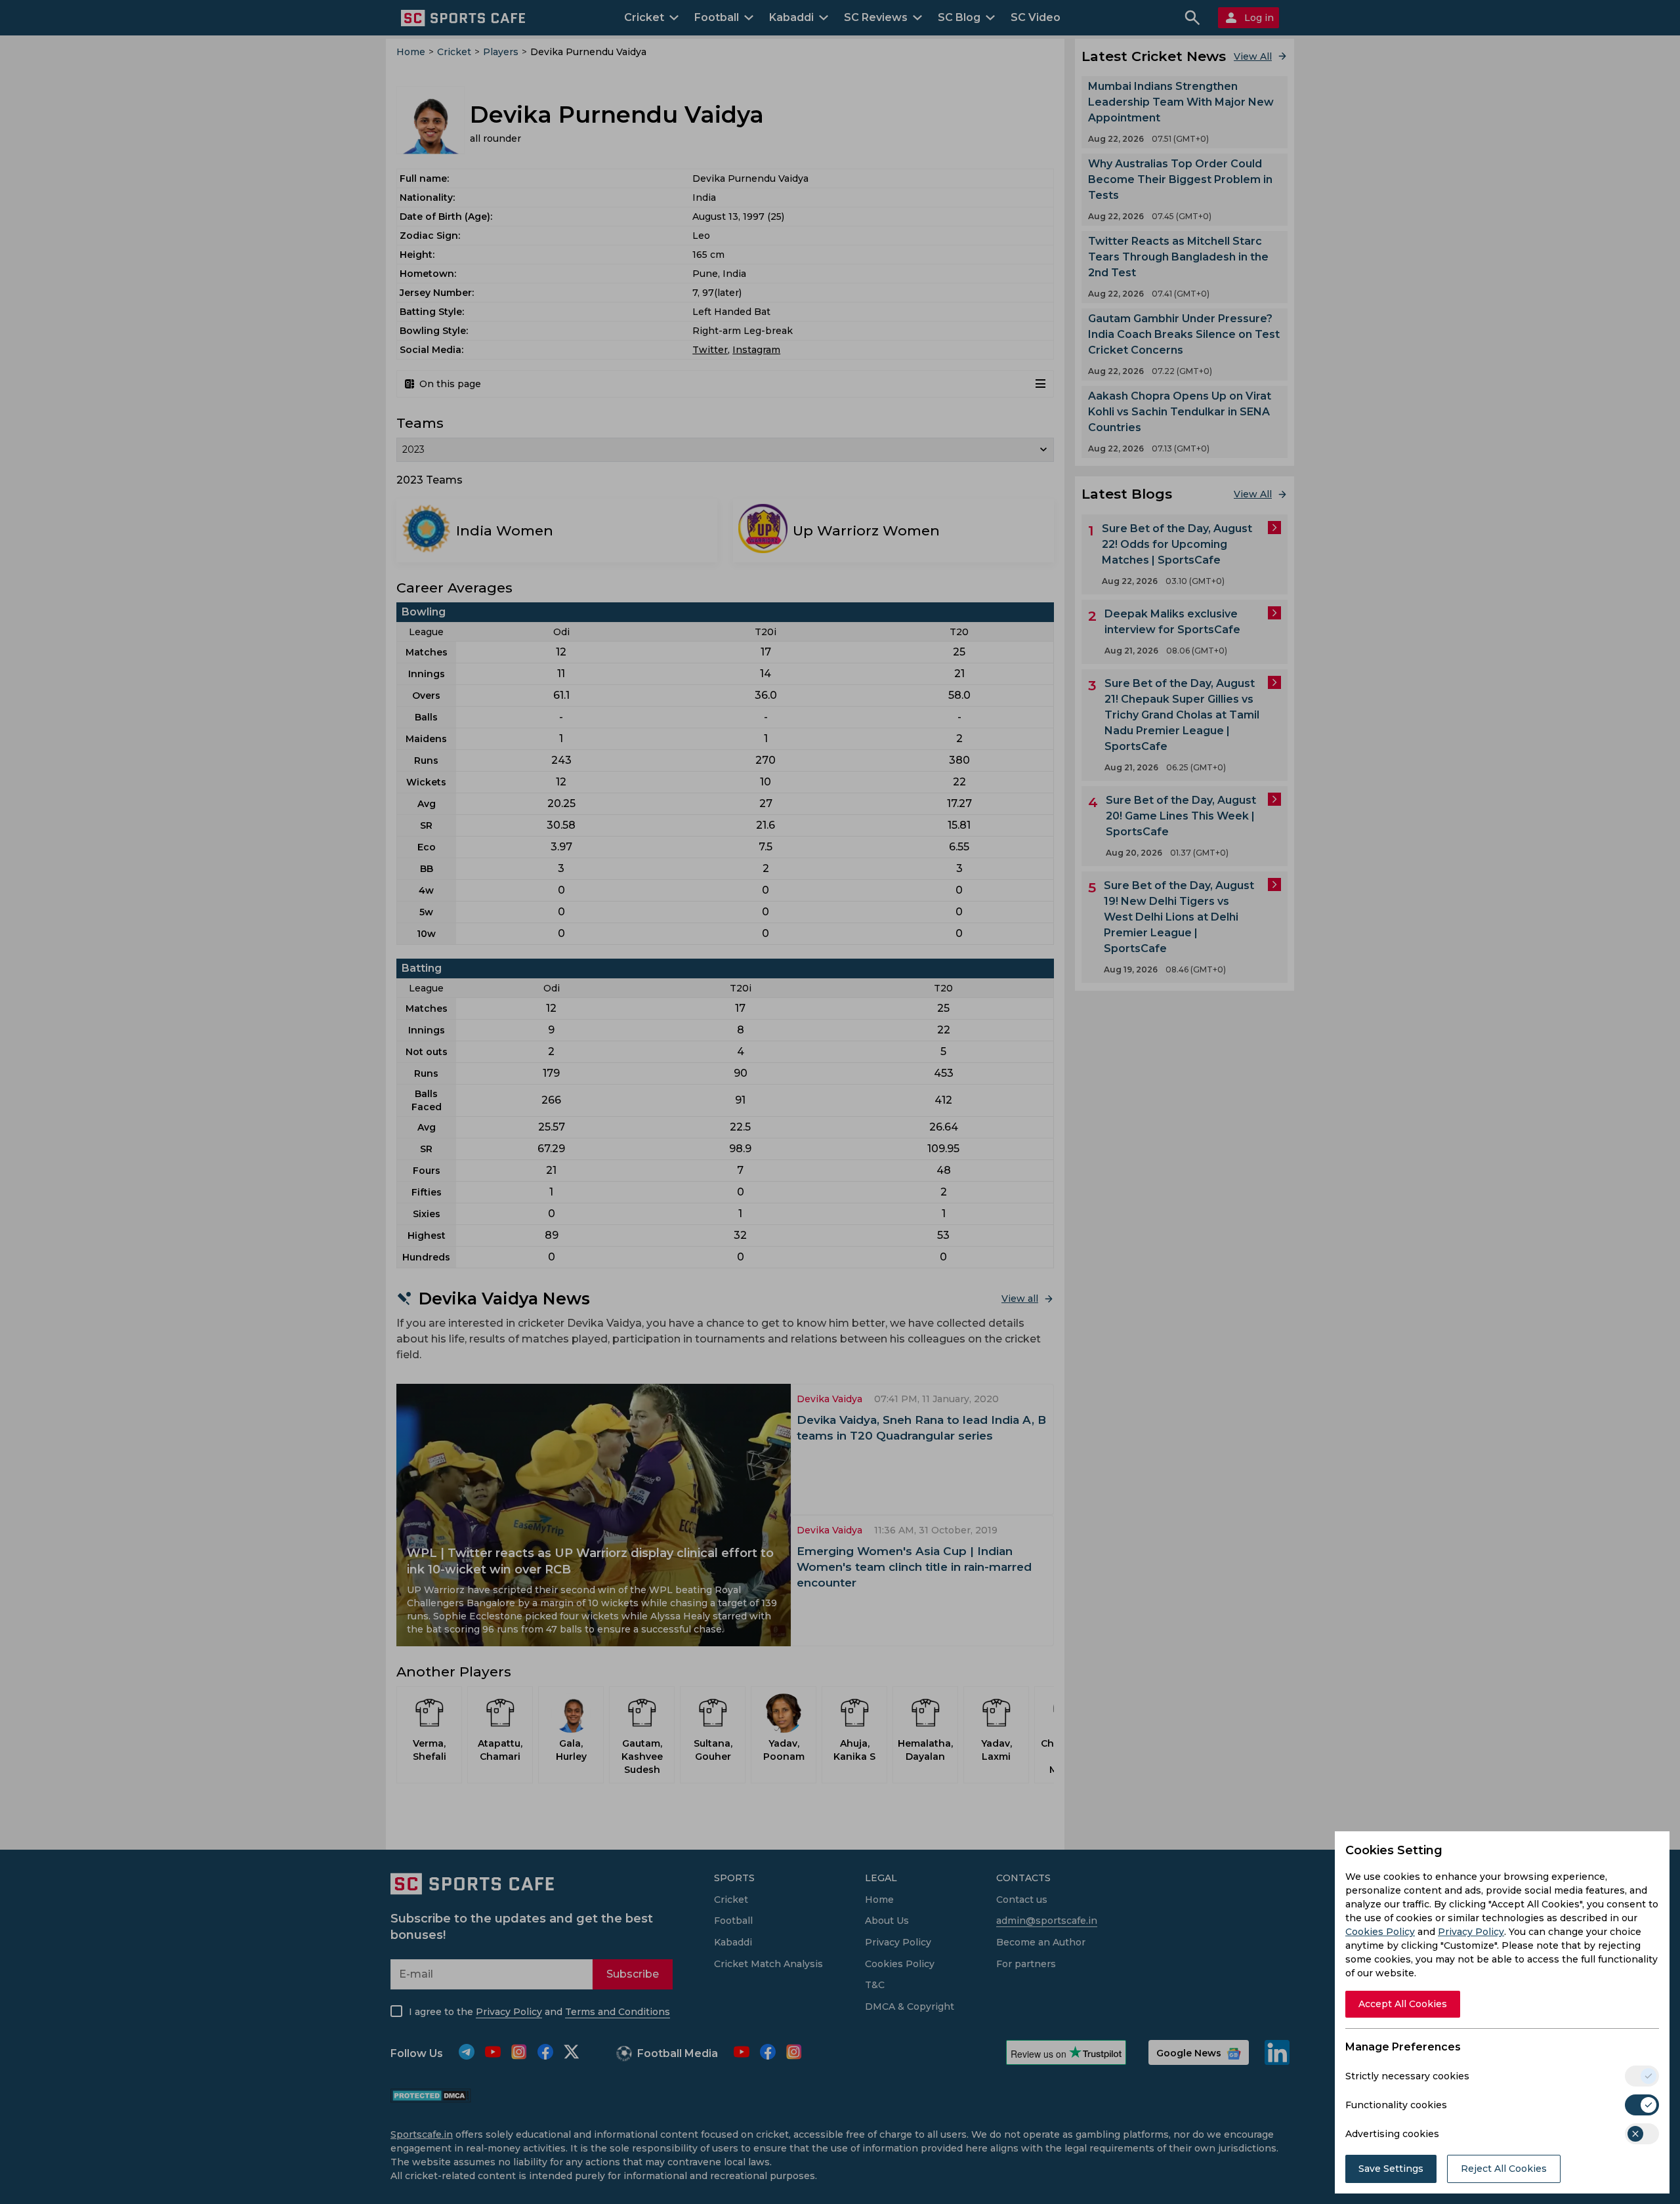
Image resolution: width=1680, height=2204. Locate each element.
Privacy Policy (1471, 1932)
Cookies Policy (1380, 1932)
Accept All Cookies (1403, 2004)
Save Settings (1391, 2169)
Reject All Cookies (1504, 2169)
